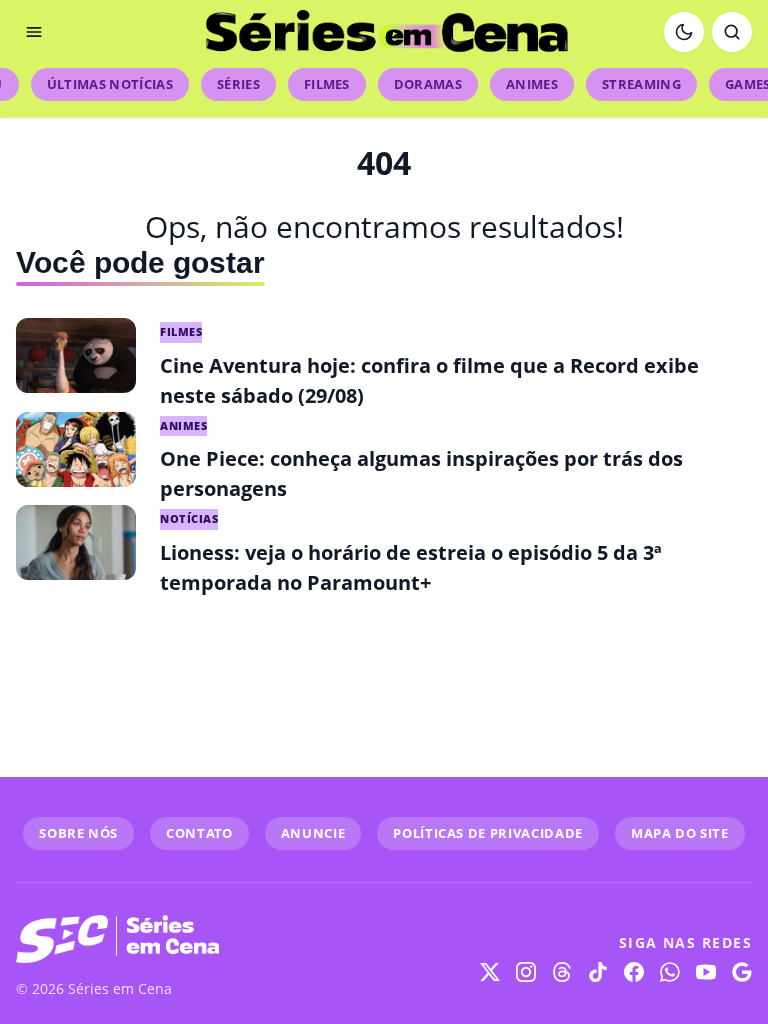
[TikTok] (598, 972)
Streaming (641, 84)
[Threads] (562, 972)
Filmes (327, 84)
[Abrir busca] (732, 32)
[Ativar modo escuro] (684, 32)
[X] (490, 972)
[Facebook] (634, 972)
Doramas (428, 84)
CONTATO (199, 833)
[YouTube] (706, 972)
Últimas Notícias (110, 84)
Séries (238, 84)
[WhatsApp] (670, 972)
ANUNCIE (313, 833)
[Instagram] (526, 972)
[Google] (742, 972)
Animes (532, 84)
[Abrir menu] (34, 32)
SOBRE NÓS (78, 833)
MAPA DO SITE (680, 833)
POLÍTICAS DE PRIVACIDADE (488, 833)
